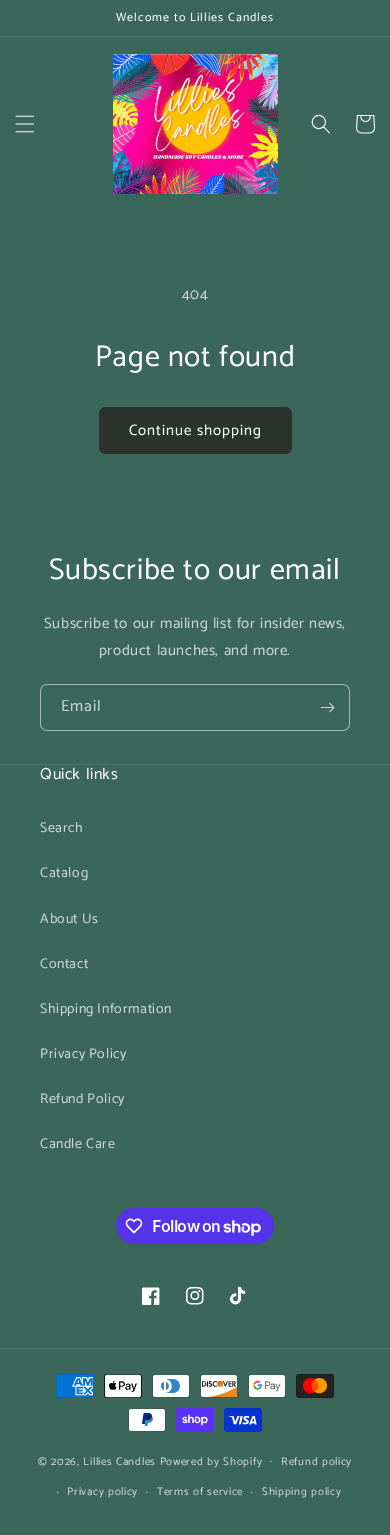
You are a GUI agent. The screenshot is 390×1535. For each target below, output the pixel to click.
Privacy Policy (83, 1054)
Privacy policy (102, 1492)
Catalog (64, 873)
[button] (25, 124)
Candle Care (78, 1144)
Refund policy (316, 1462)
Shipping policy (302, 1492)
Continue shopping (195, 430)
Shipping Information (106, 1009)
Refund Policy (82, 1099)
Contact (64, 964)
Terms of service (200, 1492)
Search (62, 828)
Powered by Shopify (211, 1461)
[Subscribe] (327, 707)
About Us (69, 919)
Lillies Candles (121, 1461)
